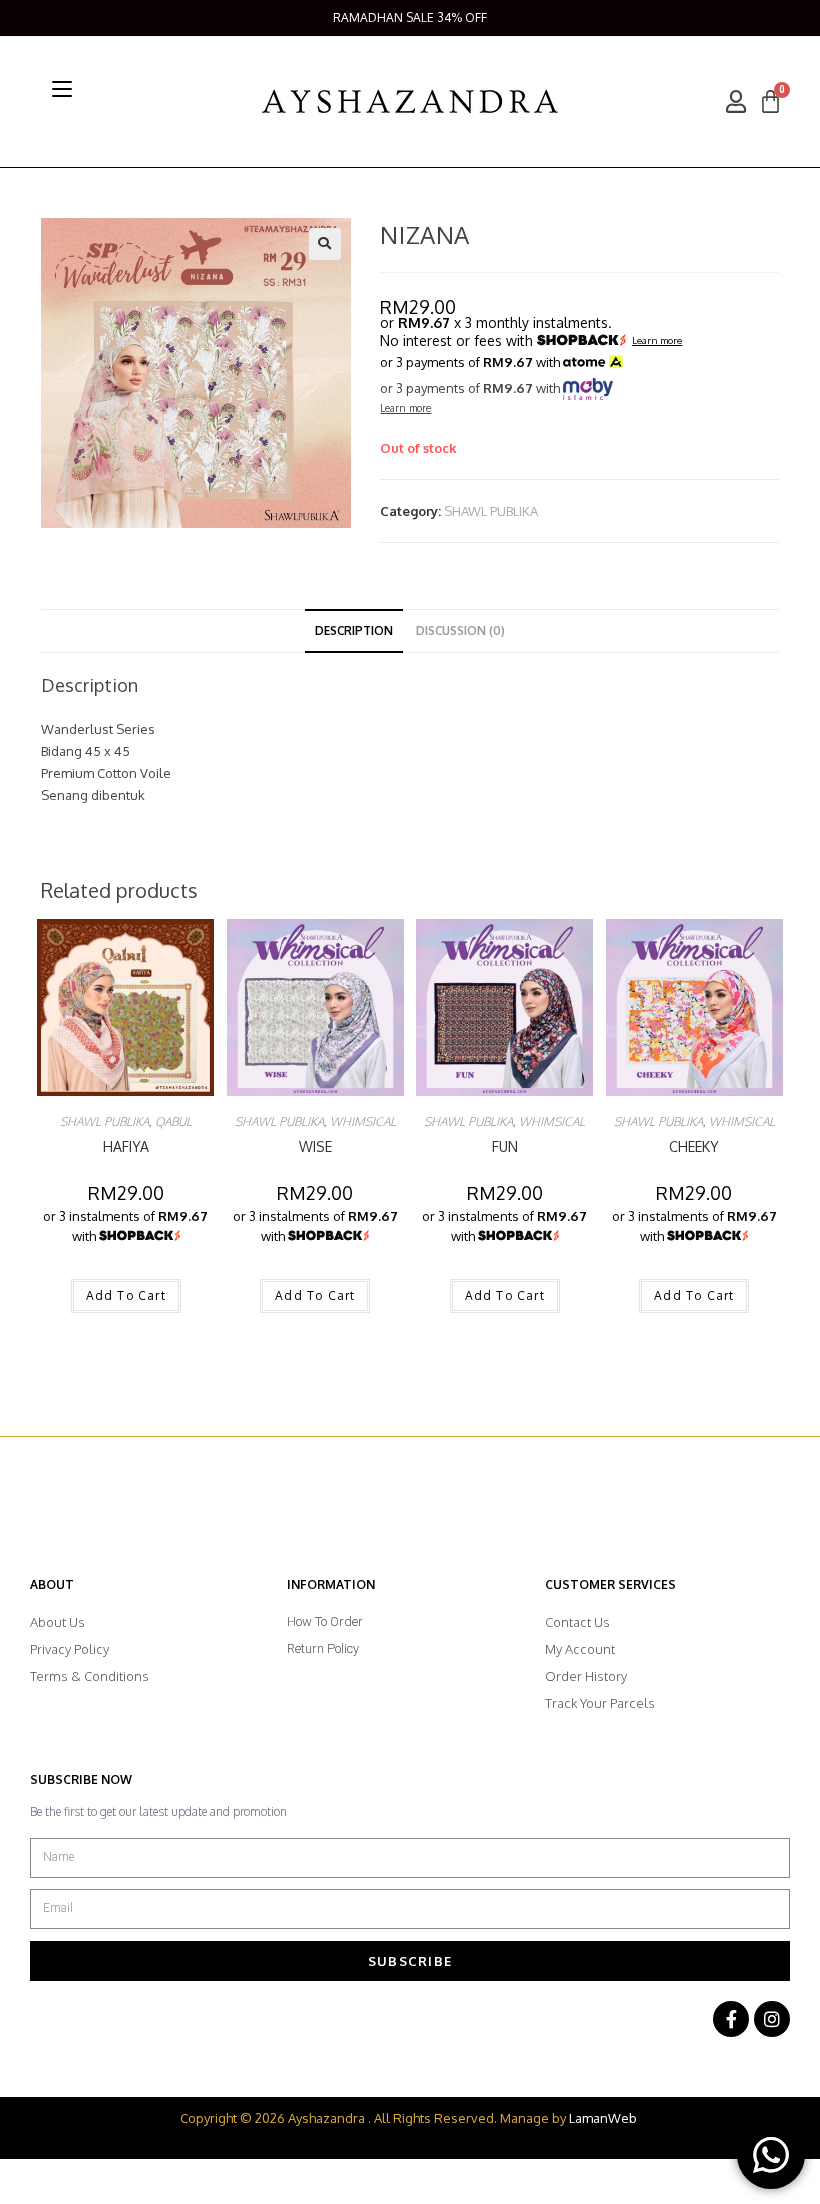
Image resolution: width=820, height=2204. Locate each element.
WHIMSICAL (363, 1121)
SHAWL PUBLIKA (491, 511)
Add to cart (126, 1295)
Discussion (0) (460, 630)
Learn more (657, 341)
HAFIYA (126, 1146)
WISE (315, 1146)
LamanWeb (603, 2118)
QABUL (173, 1121)
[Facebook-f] (731, 2019)
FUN (505, 1146)
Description (354, 630)
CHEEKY (694, 1146)
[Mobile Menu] (62, 89)
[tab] (354, 631)
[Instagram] (772, 2019)
